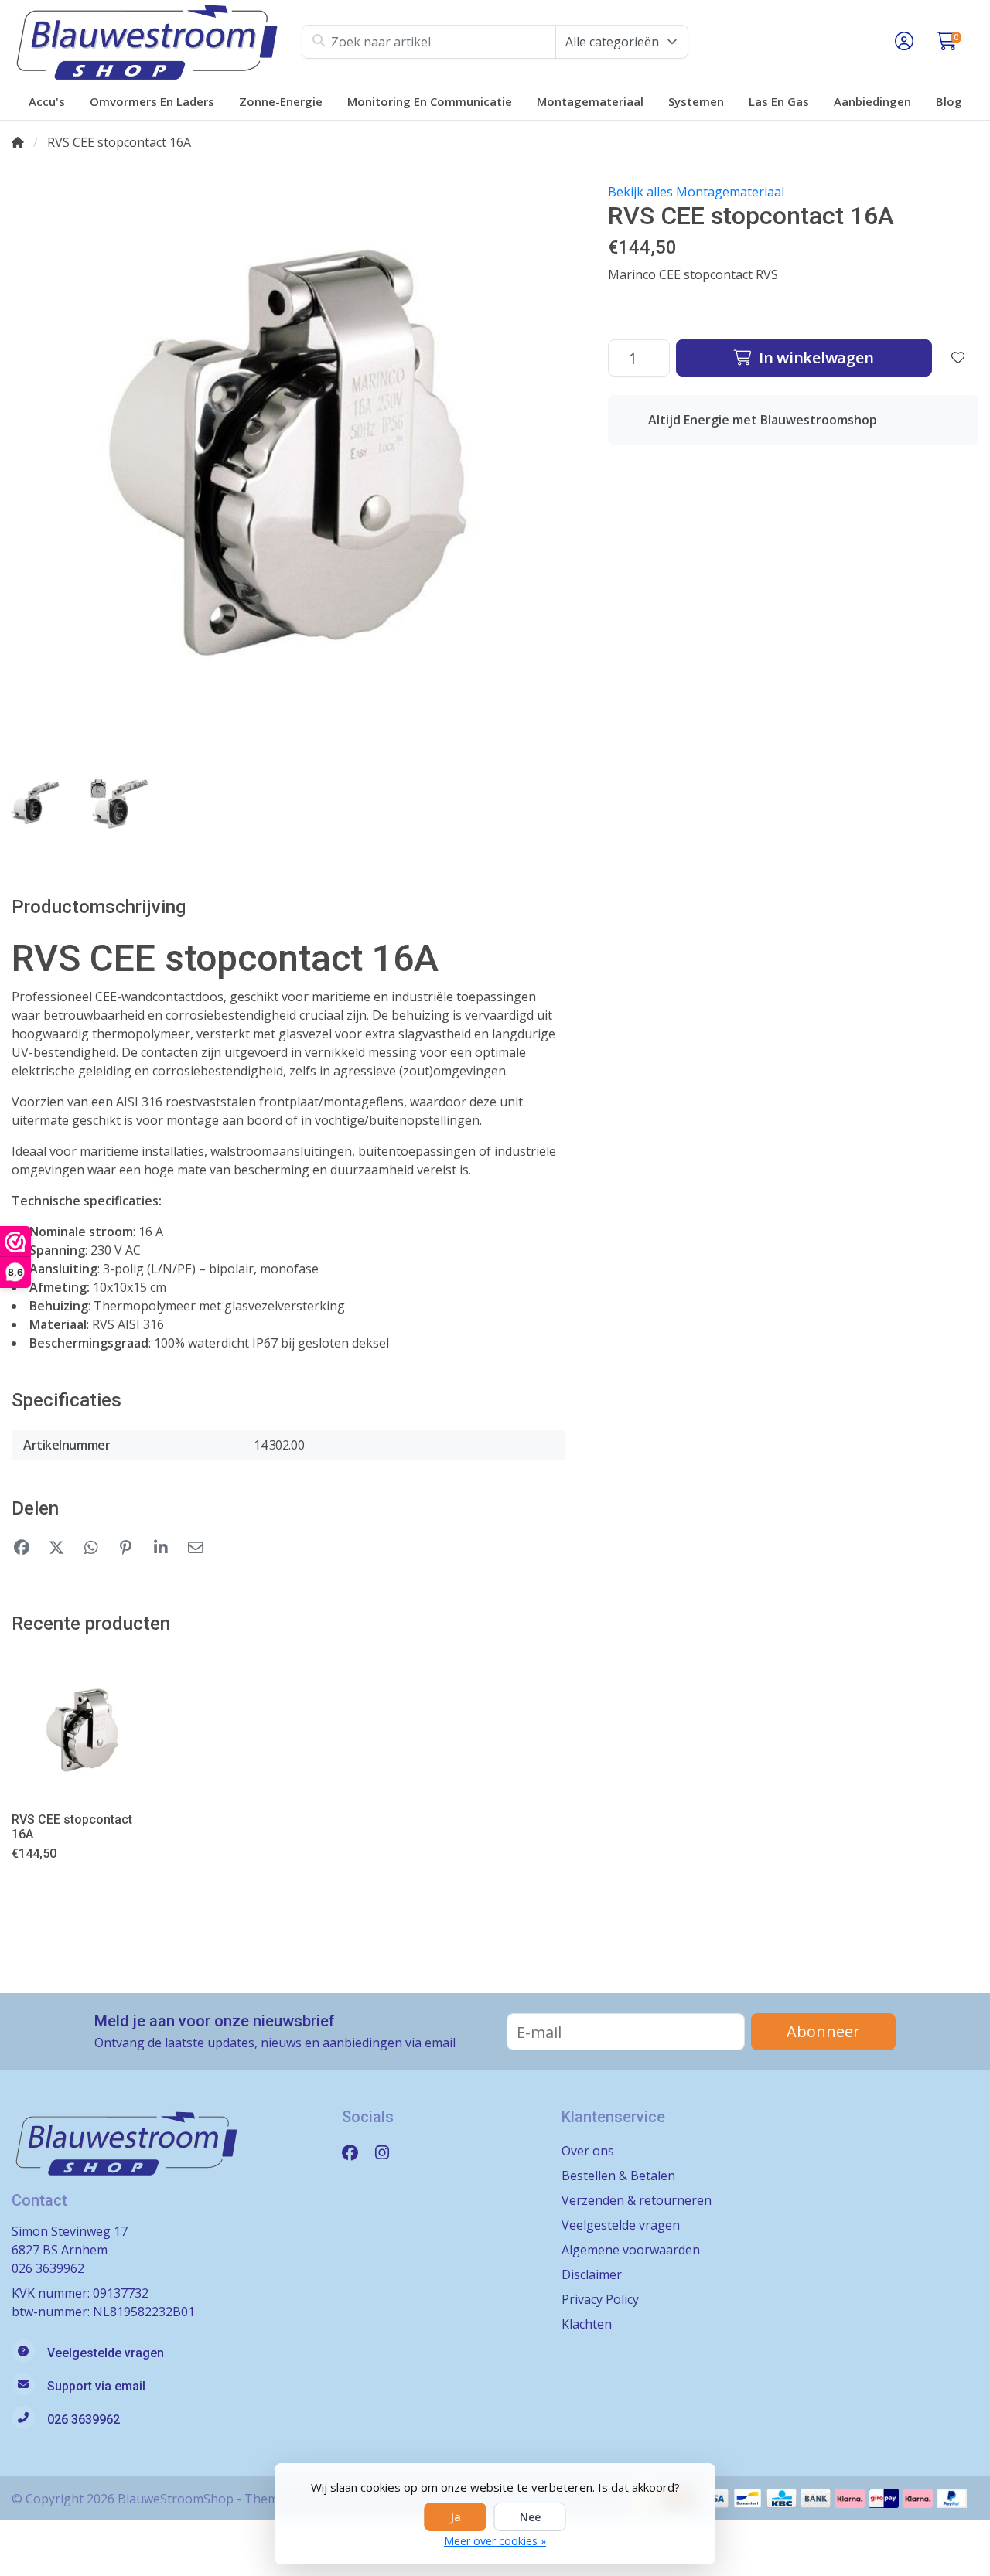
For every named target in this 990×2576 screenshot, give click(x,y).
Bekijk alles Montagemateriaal (696, 192)
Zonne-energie (281, 101)
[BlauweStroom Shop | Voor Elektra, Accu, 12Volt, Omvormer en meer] (157, 42)
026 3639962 (48, 2268)
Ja (456, 2517)
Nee (530, 2517)
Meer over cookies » (495, 2541)
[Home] (18, 142)
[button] (902, 42)
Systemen (696, 101)
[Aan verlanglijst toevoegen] (958, 358)
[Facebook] (356, 2152)
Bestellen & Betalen (618, 2176)
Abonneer (823, 2031)
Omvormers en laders (152, 101)
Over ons (588, 2151)
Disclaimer (592, 2274)
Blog (949, 101)
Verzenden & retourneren (637, 2200)
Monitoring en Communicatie (430, 101)
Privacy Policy (600, 2299)
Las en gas (779, 101)
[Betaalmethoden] (748, 2498)
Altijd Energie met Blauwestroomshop (763, 420)
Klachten (587, 2324)
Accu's (47, 101)
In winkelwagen (814, 358)
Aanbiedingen (872, 101)
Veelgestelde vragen (621, 2225)
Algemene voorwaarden (631, 2250)
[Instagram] (388, 2152)
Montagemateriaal (590, 101)
